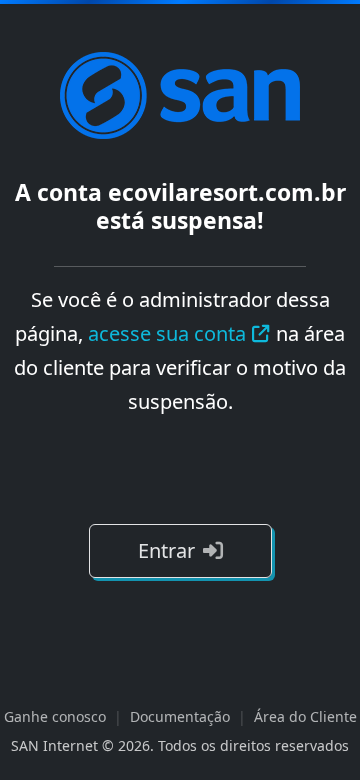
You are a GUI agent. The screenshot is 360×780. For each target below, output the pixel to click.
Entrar (166, 550)
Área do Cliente (305, 716)
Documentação (180, 716)
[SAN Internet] (180, 94)
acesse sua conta (167, 333)
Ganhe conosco (55, 716)
